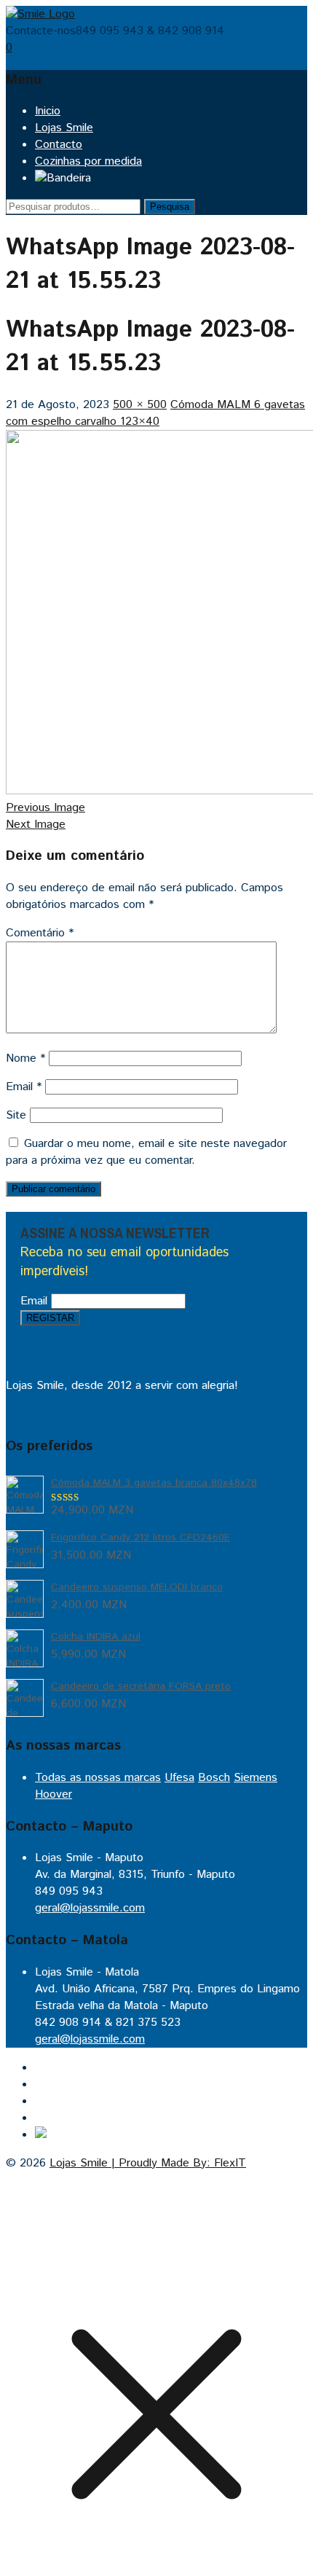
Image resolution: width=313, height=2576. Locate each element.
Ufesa (179, 1778)
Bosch (214, 1778)
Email (24, 1087)
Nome (25, 1058)
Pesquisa (170, 207)
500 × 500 (140, 405)
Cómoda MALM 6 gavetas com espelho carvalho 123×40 (155, 413)
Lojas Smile (64, 128)
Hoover (54, 1794)
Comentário (40, 933)
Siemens (255, 1778)
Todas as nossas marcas (98, 1778)
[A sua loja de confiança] (40, 14)
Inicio (48, 111)
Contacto (59, 145)
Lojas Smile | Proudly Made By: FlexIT (148, 2163)
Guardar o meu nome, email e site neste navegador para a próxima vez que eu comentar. (146, 1152)
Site (16, 1115)
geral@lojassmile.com (90, 1908)
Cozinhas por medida (88, 161)
